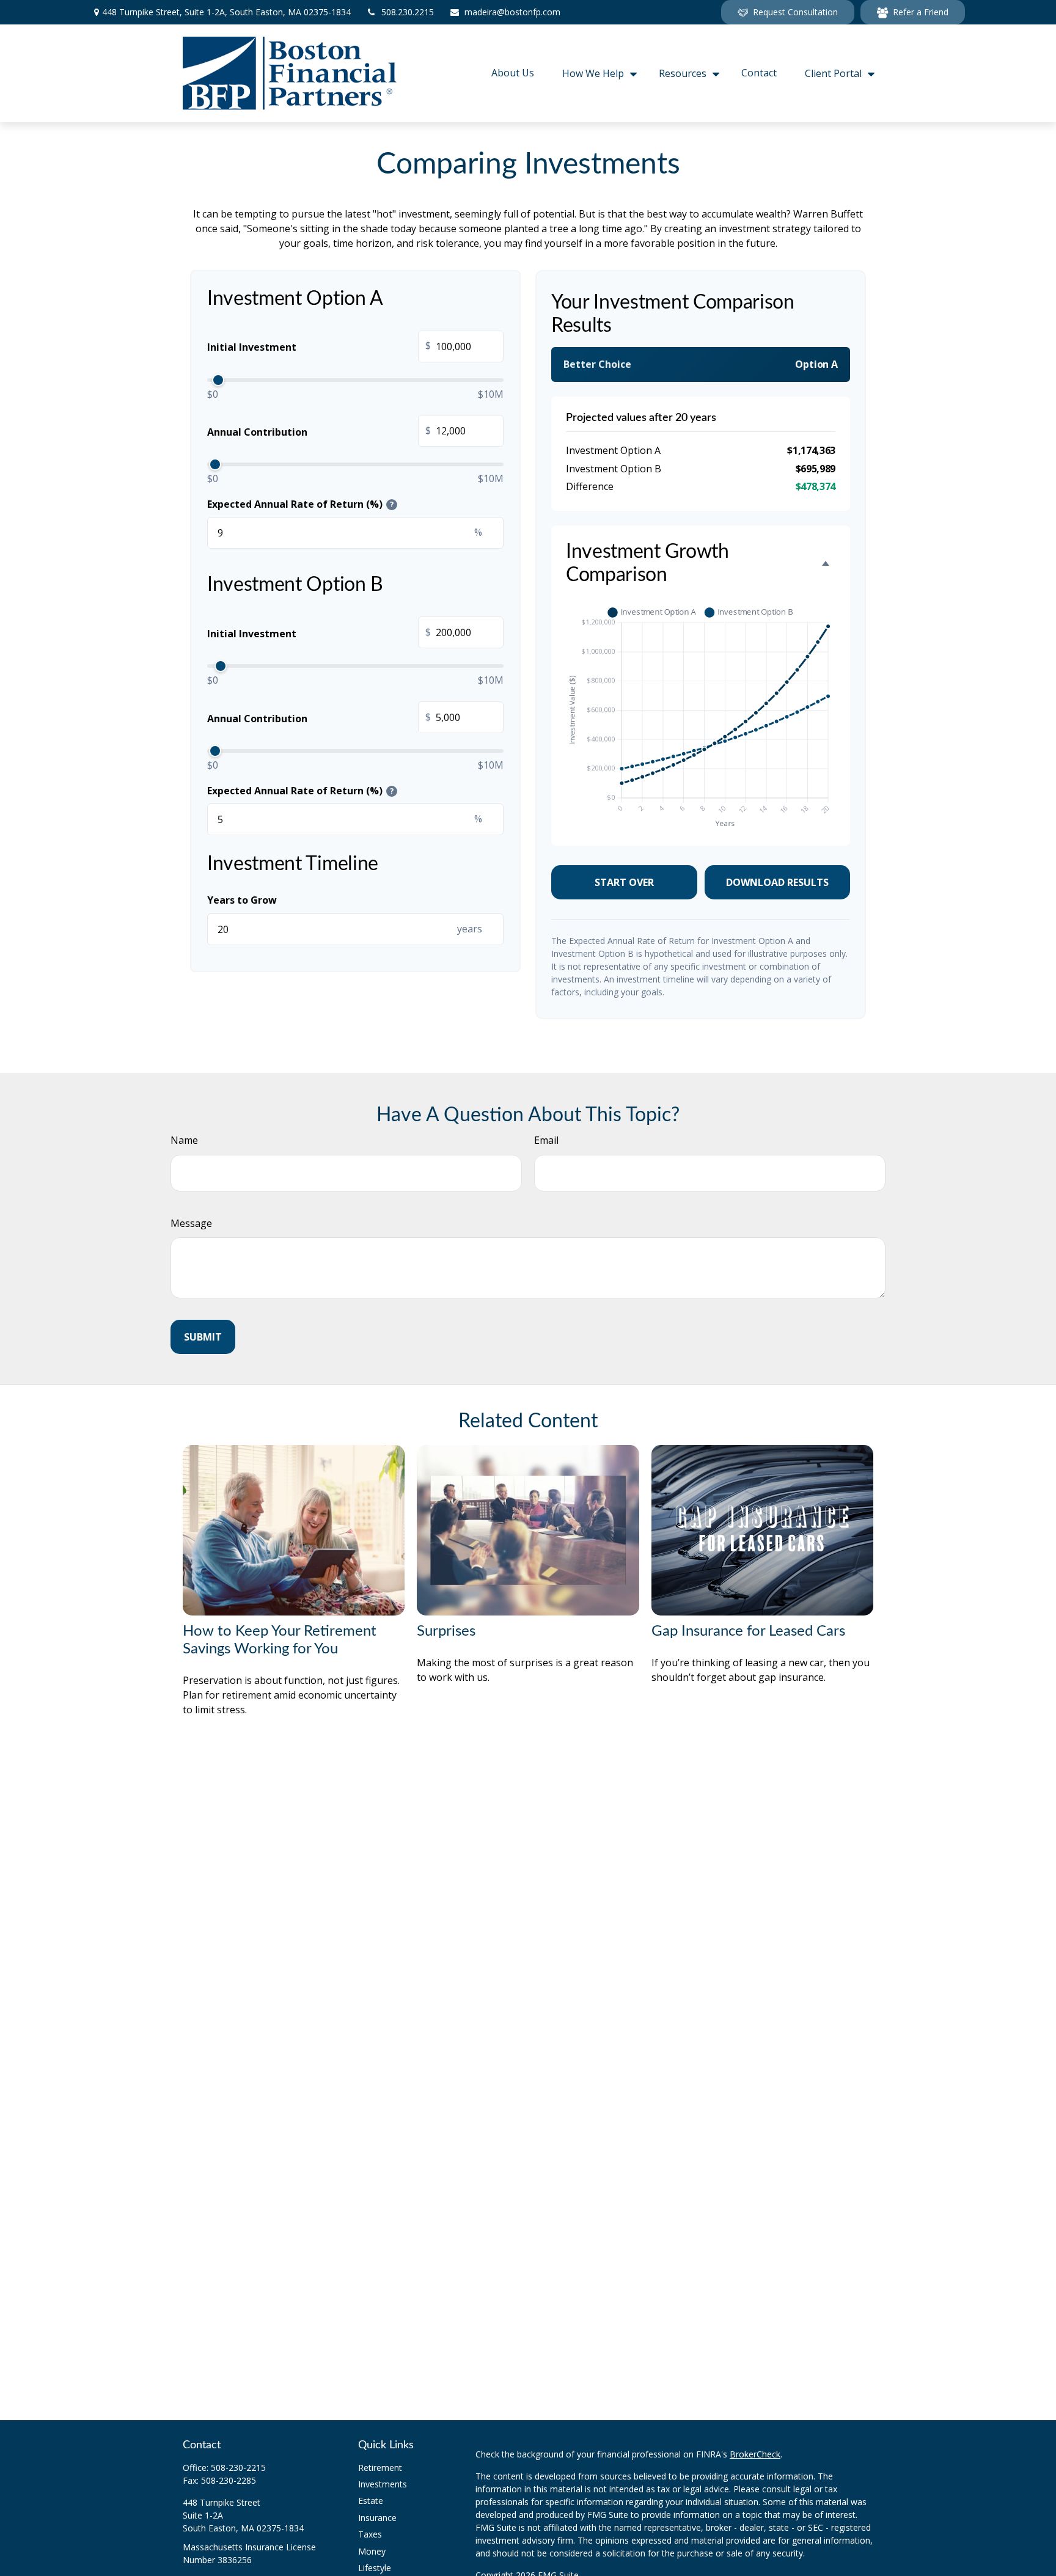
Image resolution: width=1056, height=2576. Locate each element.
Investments (383, 2484)
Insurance (377, 2518)
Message (191, 1223)
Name (184, 1140)
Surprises (446, 1631)
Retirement (380, 2468)
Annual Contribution (319, 431)
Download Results (777, 882)
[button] (513, 74)
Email (546, 1140)
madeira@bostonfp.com (512, 12)
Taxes (370, 2534)
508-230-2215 (238, 2468)
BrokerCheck (755, 2454)
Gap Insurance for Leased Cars (748, 1631)
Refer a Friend (921, 12)
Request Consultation (795, 12)
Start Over (624, 882)
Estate (371, 2501)
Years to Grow (242, 900)
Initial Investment (319, 347)
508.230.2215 (408, 12)
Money (372, 2551)
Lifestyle (375, 2568)
